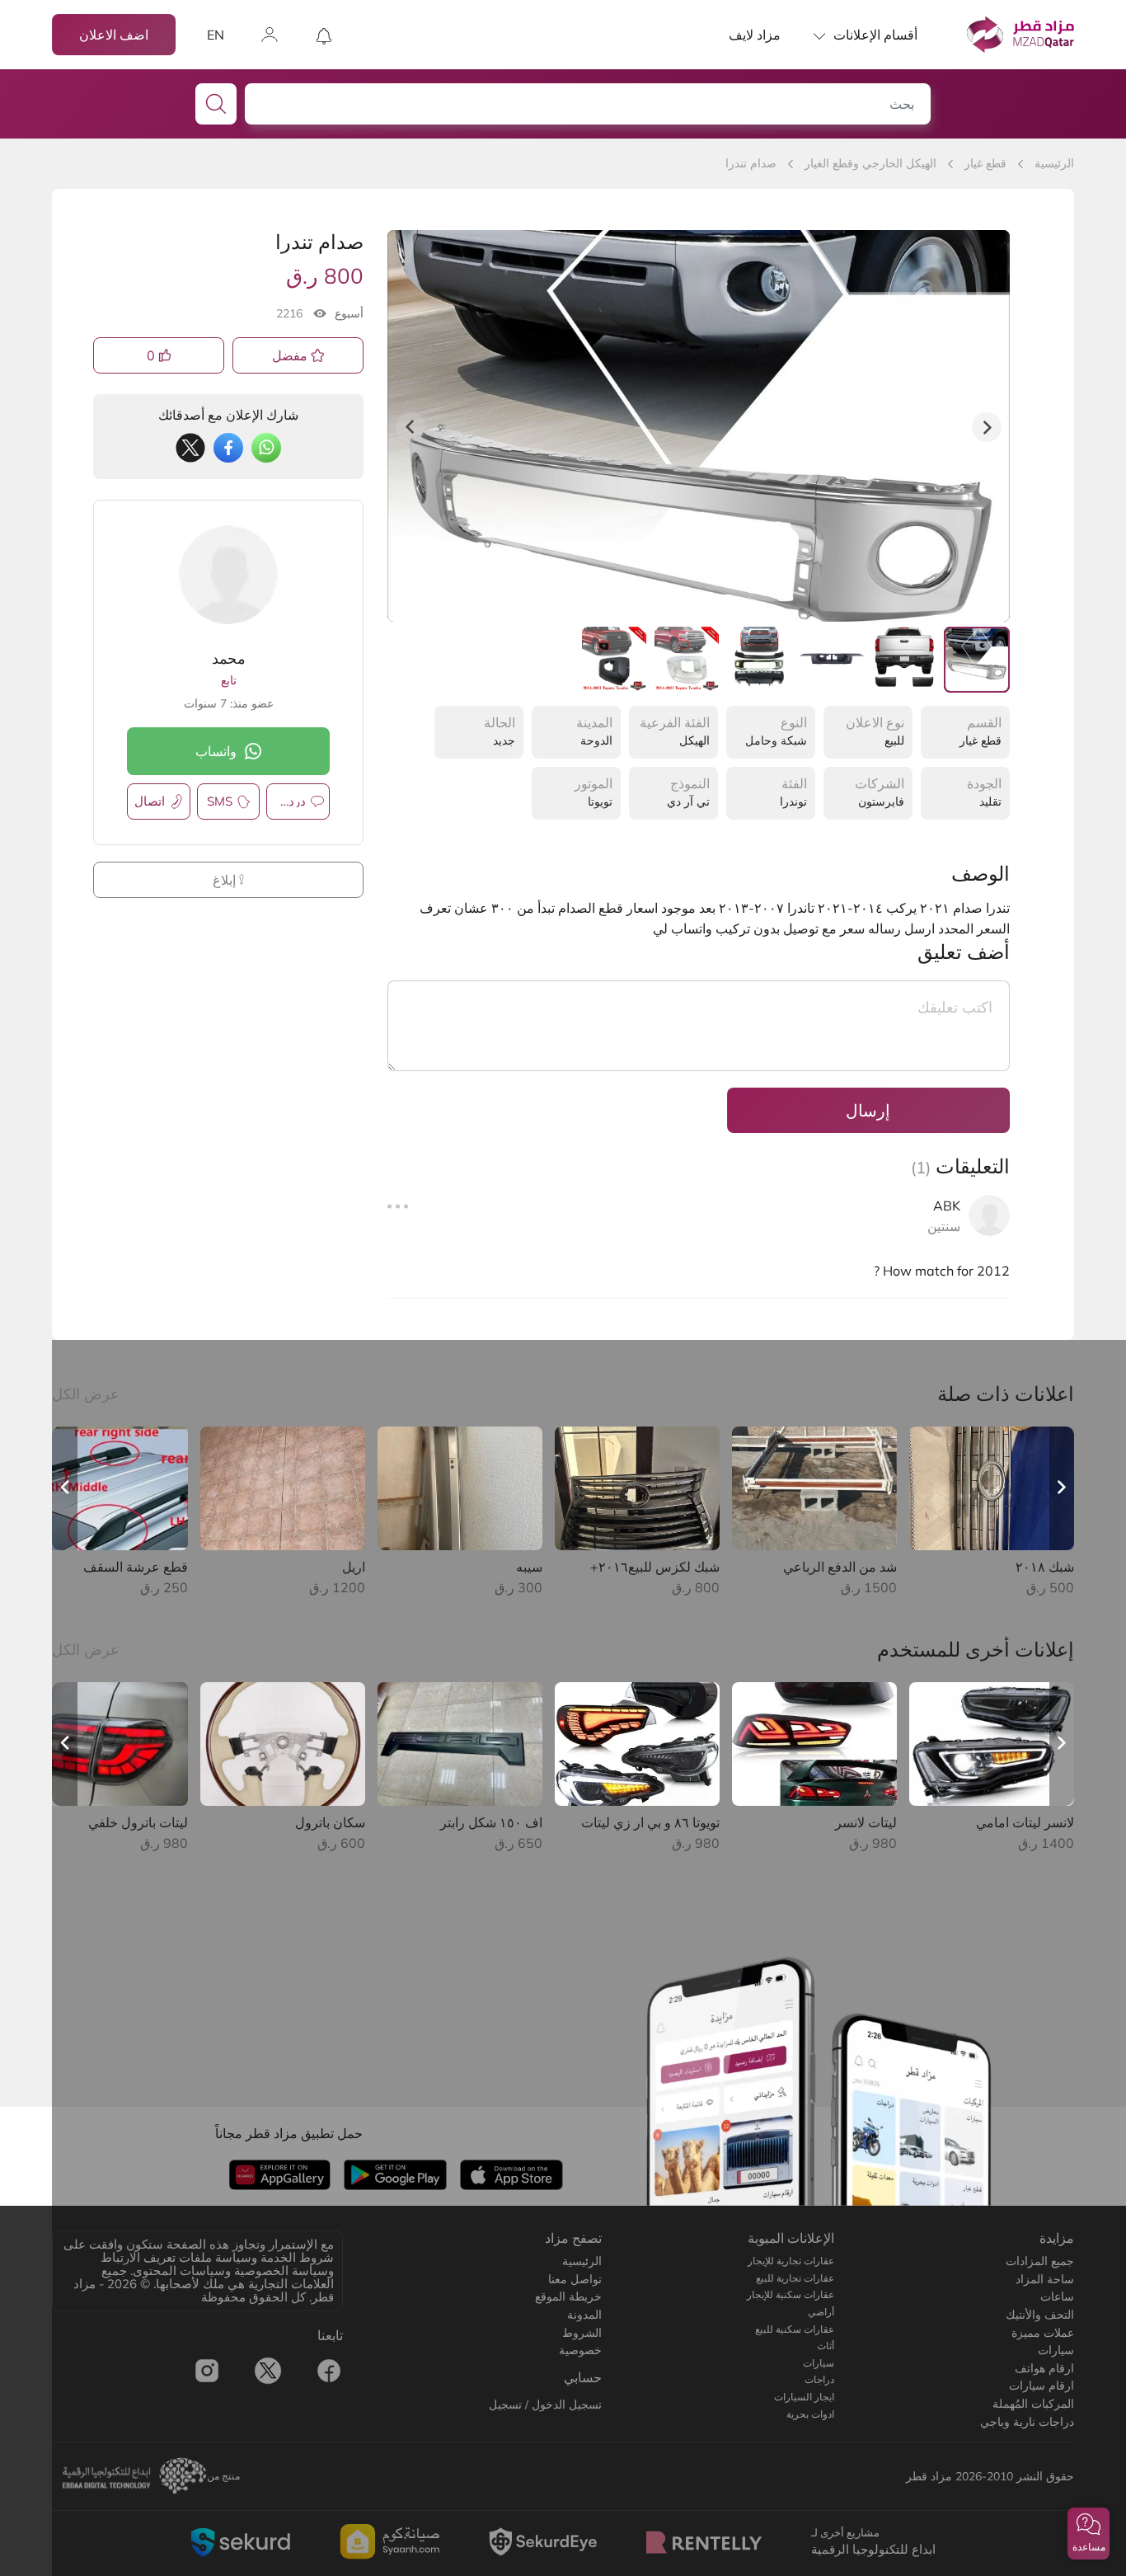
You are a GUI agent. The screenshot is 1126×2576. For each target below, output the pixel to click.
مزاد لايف (755, 35)
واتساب (216, 751)
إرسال (868, 1110)
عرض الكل (86, 1394)
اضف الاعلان (114, 35)
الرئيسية (1054, 163)
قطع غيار (985, 163)
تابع (229, 680)
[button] (1088, 2534)
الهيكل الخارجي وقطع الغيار (870, 163)
